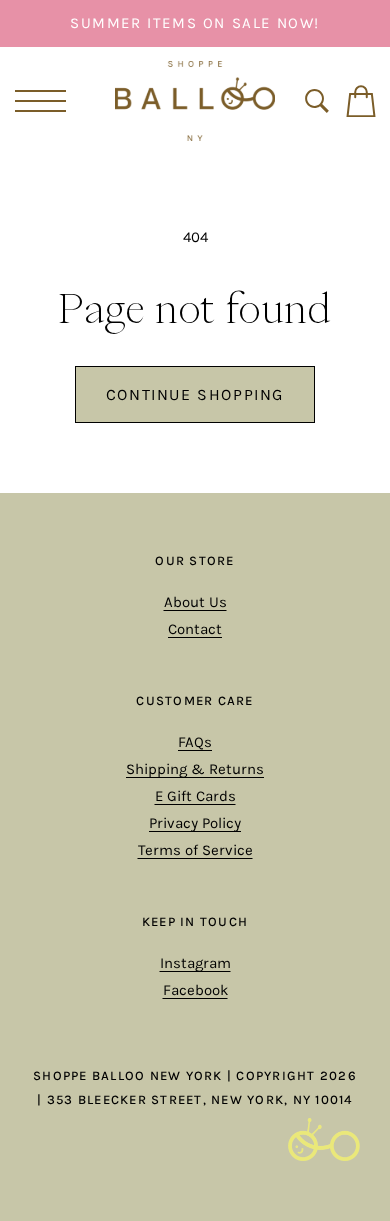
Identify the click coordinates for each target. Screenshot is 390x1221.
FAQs (195, 742)
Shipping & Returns (195, 769)
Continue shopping (195, 394)
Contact (195, 629)
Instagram (195, 963)
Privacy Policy (195, 823)
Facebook (195, 990)
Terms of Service (195, 850)
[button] (37, 101)
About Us (195, 602)
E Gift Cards (195, 796)
